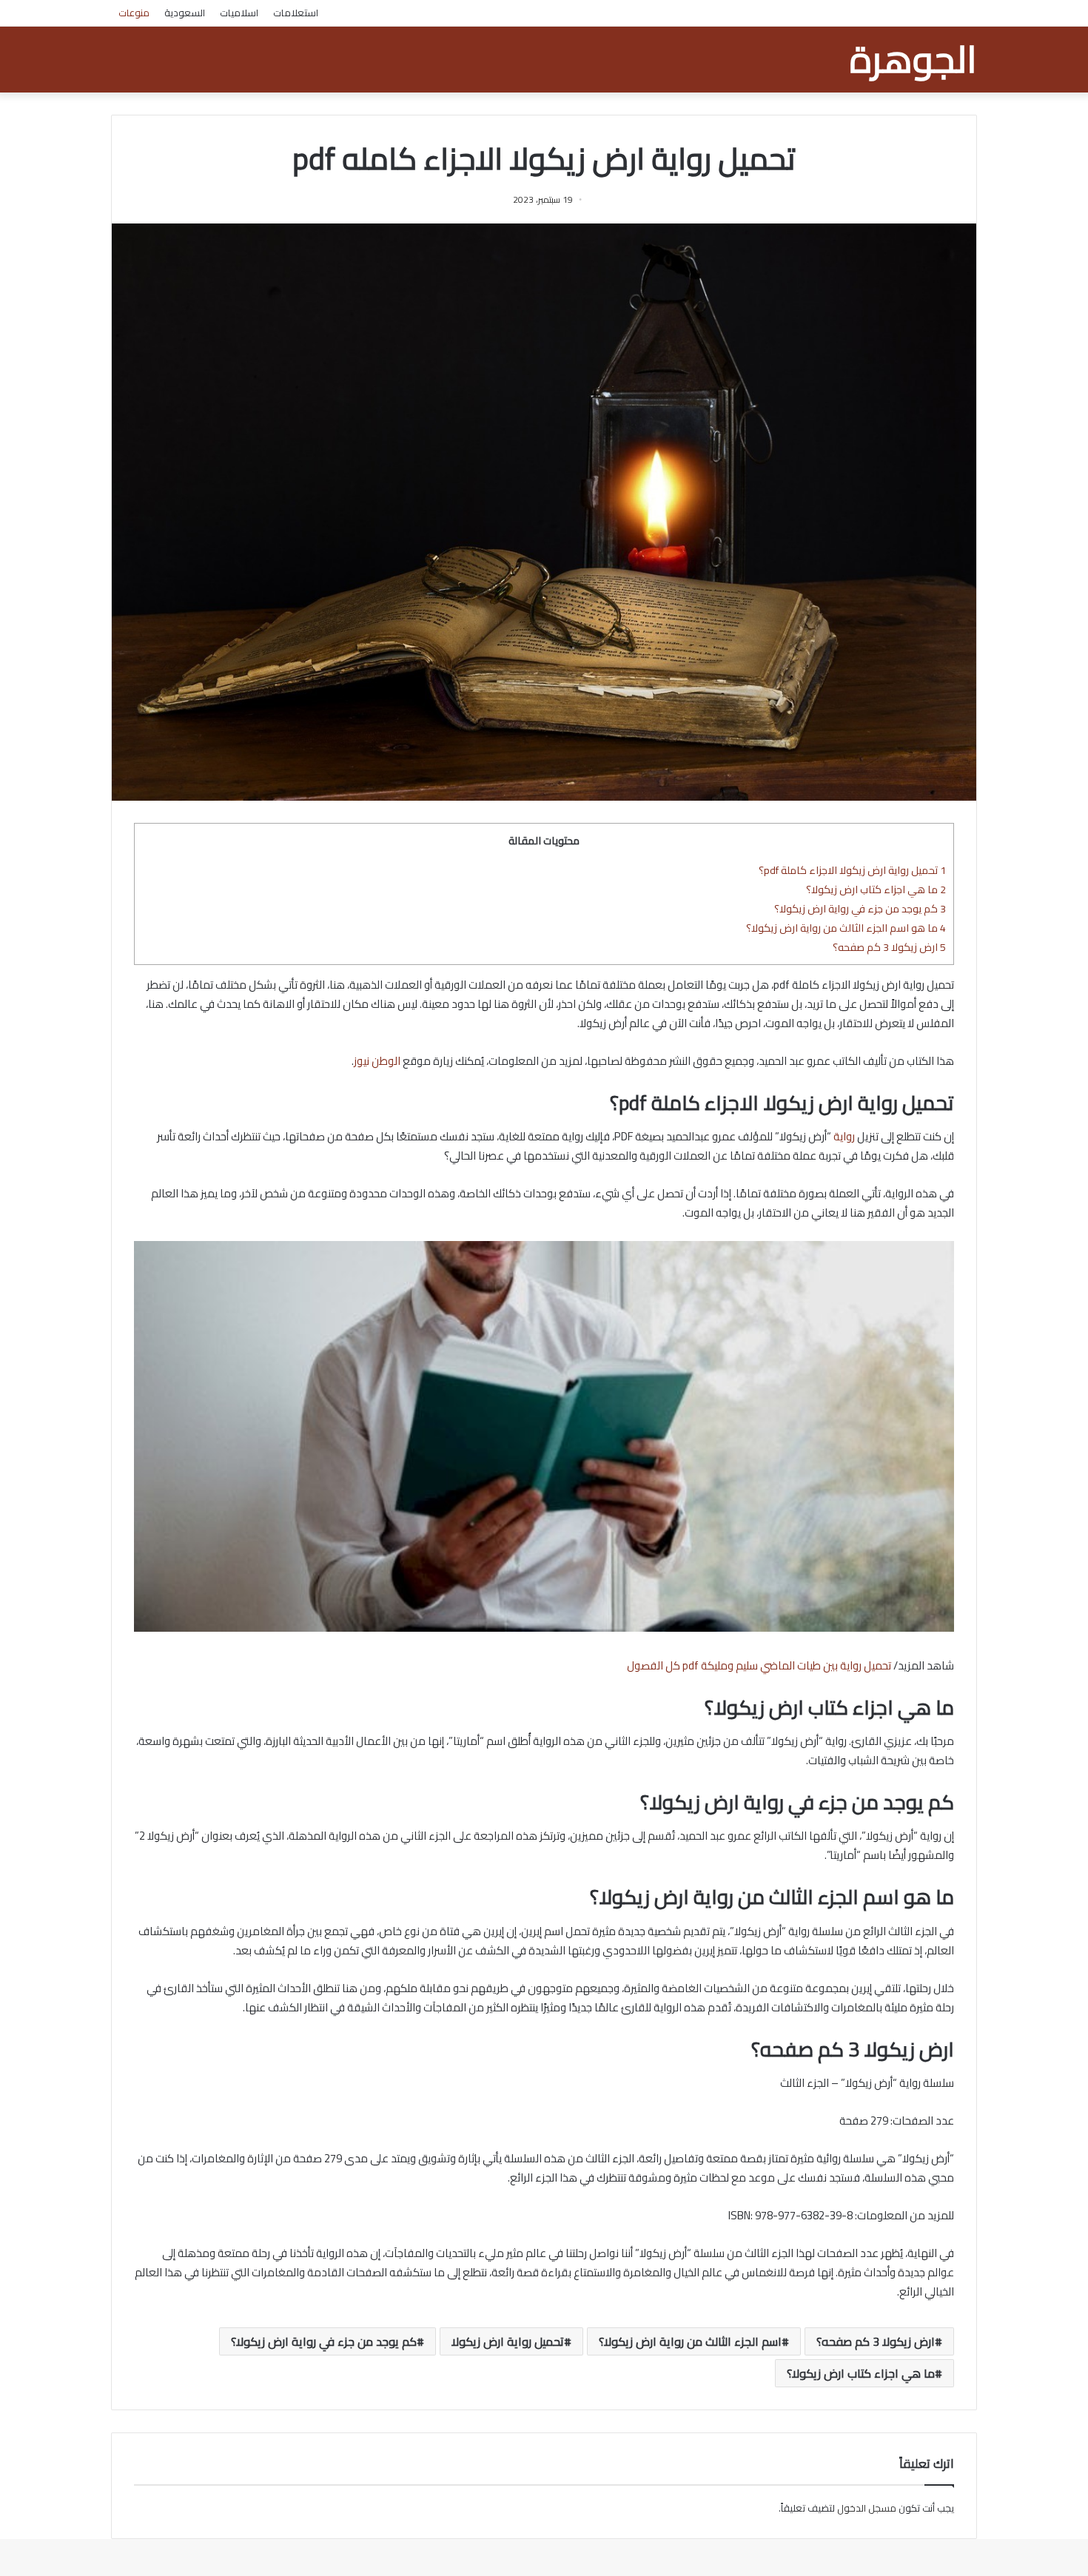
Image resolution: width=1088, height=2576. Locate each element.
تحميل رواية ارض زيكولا (508, 2341)
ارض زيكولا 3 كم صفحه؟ (889, 947)
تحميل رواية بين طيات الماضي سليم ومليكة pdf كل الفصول (759, 1665)
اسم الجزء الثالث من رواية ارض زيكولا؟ (690, 2341)
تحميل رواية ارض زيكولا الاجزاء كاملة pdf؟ (852, 870)
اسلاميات (239, 13)
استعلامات (296, 13)
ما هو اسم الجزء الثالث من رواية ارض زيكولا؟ (846, 928)
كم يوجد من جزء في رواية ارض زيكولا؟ (860, 908)
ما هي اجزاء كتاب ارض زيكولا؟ (876, 889)
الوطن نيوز (378, 1061)
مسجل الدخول (867, 2508)
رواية (844, 1136)
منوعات (134, 13)
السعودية (185, 13)
